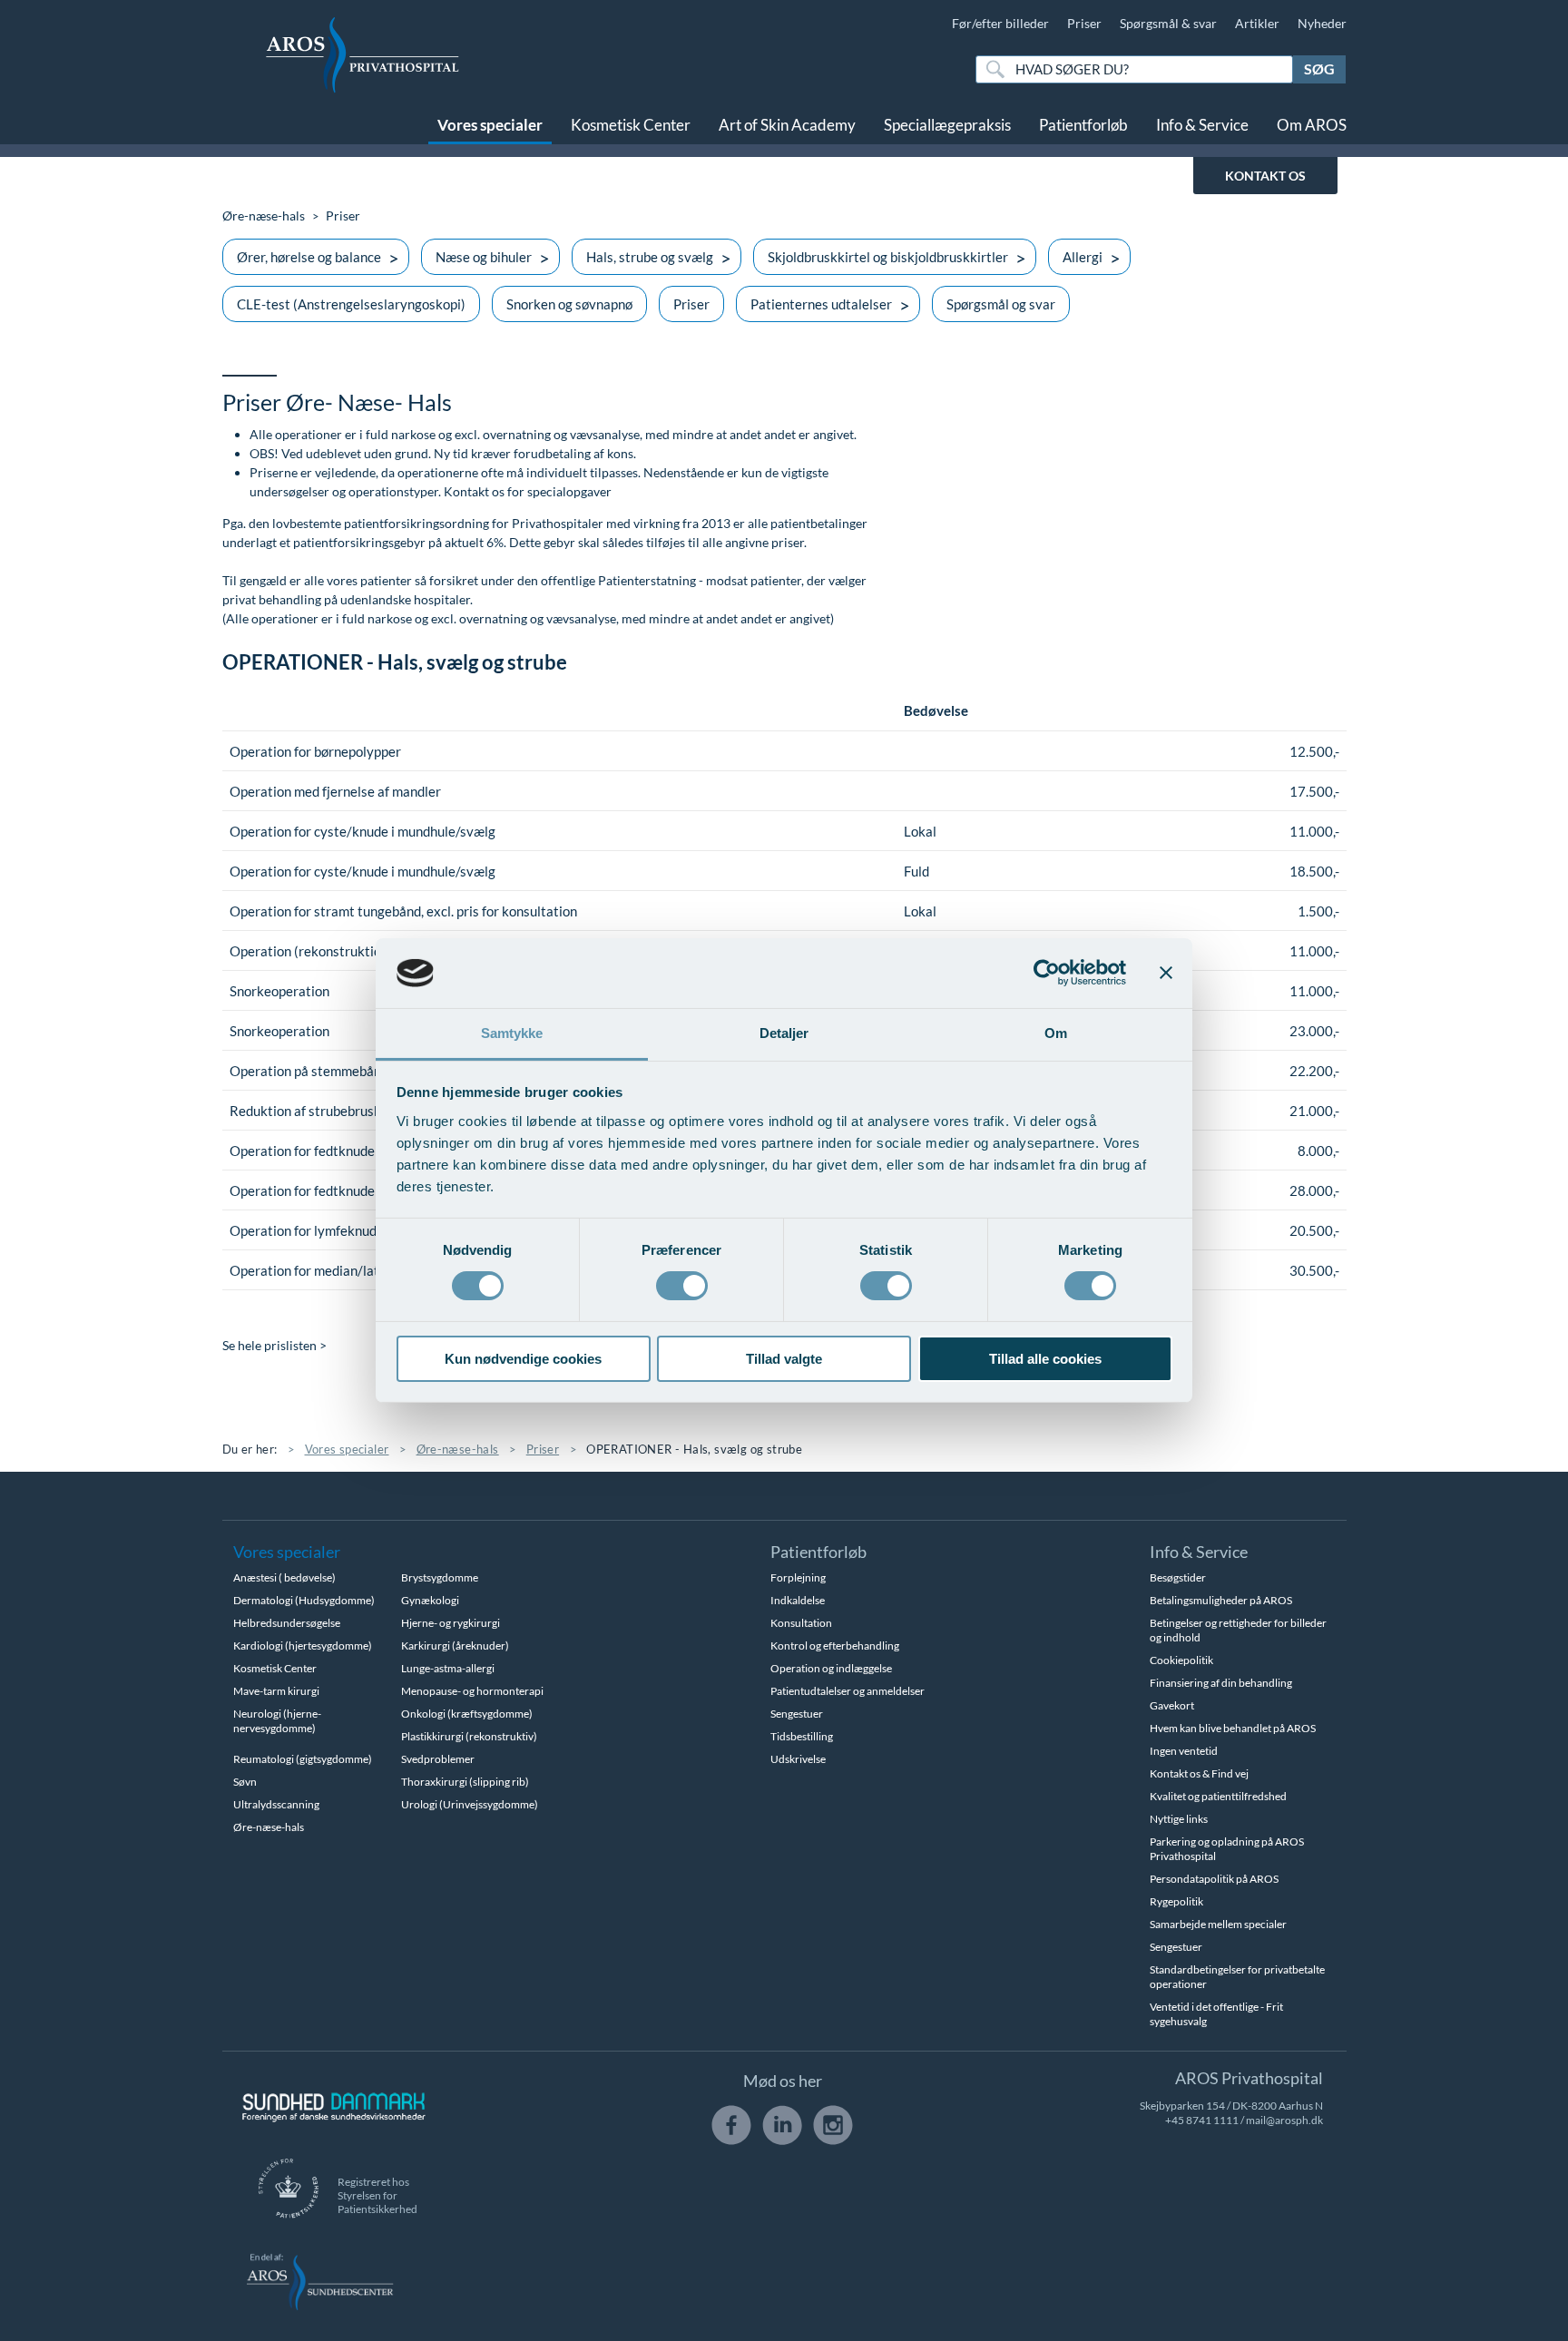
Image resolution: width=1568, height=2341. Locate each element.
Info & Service (1202, 125)
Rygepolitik (1176, 1901)
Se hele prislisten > (274, 1345)
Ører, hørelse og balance (309, 257)
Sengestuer (797, 1714)
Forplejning (798, 1577)
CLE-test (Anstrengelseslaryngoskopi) (351, 304)
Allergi (1083, 257)
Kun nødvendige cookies (523, 1359)
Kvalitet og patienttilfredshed (1218, 1796)
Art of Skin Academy (787, 125)
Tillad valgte (784, 1359)
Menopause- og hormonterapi (472, 1691)
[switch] (682, 1284)
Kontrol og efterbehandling (835, 1646)
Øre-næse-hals (264, 215)
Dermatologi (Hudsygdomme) (304, 1600)
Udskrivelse (798, 1759)
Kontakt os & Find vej (1199, 1773)
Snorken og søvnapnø (569, 304)
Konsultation (801, 1623)
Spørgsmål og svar (1001, 304)
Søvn (245, 1782)
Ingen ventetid (1184, 1751)
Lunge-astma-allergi (448, 1668)
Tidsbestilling (802, 1736)
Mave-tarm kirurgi (276, 1691)
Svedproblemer (438, 1759)
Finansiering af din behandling (1221, 1683)
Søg (1319, 69)
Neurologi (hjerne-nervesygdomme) (277, 1721)
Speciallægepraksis (947, 125)
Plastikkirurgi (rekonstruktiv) (469, 1736)
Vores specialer (490, 125)
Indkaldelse (798, 1600)
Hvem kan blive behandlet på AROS (1233, 1728)
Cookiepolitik (1181, 1660)
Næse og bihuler (484, 257)
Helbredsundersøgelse (287, 1623)
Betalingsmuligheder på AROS (1221, 1600)
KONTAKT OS (1265, 176)
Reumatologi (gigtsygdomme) (303, 1759)
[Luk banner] (1166, 973)
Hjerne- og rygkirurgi (451, 1623)
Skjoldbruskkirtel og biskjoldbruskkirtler (888, 257)
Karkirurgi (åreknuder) (455, 1646)
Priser (1084, 23)
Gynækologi (430, 1600)
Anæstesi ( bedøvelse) (284, 1577)
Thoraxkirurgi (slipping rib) (465, 1782)
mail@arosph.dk (1284, 2120)
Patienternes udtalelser (821, 304)
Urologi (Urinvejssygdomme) (470, 1804)
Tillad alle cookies (1045, 1359)
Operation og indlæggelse (831, 1668)
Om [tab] (1056, 1033)
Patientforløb (1083, 125)
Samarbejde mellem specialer (1218, 1924)
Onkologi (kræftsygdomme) (467, 1714)
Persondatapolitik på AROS (1214, 1879)
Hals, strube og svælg (650, 257)
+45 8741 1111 (1202, 2120)
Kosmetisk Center (631, 125)
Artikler (1257, 23)
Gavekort (1172, 1705)
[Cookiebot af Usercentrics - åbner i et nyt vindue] (1047, 973)
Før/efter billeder (1000, 23)
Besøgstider (1178, 1577)
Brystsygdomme (440, 1577)
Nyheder (1322, 23)
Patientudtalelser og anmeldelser (848, 1691)
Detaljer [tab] (784, 1033)
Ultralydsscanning (276, 1804)
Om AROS (1312, 125)
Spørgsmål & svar (1168, 23)
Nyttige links (1179, 1819)
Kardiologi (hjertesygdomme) (303, 1646)
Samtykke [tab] (512, 1033)
